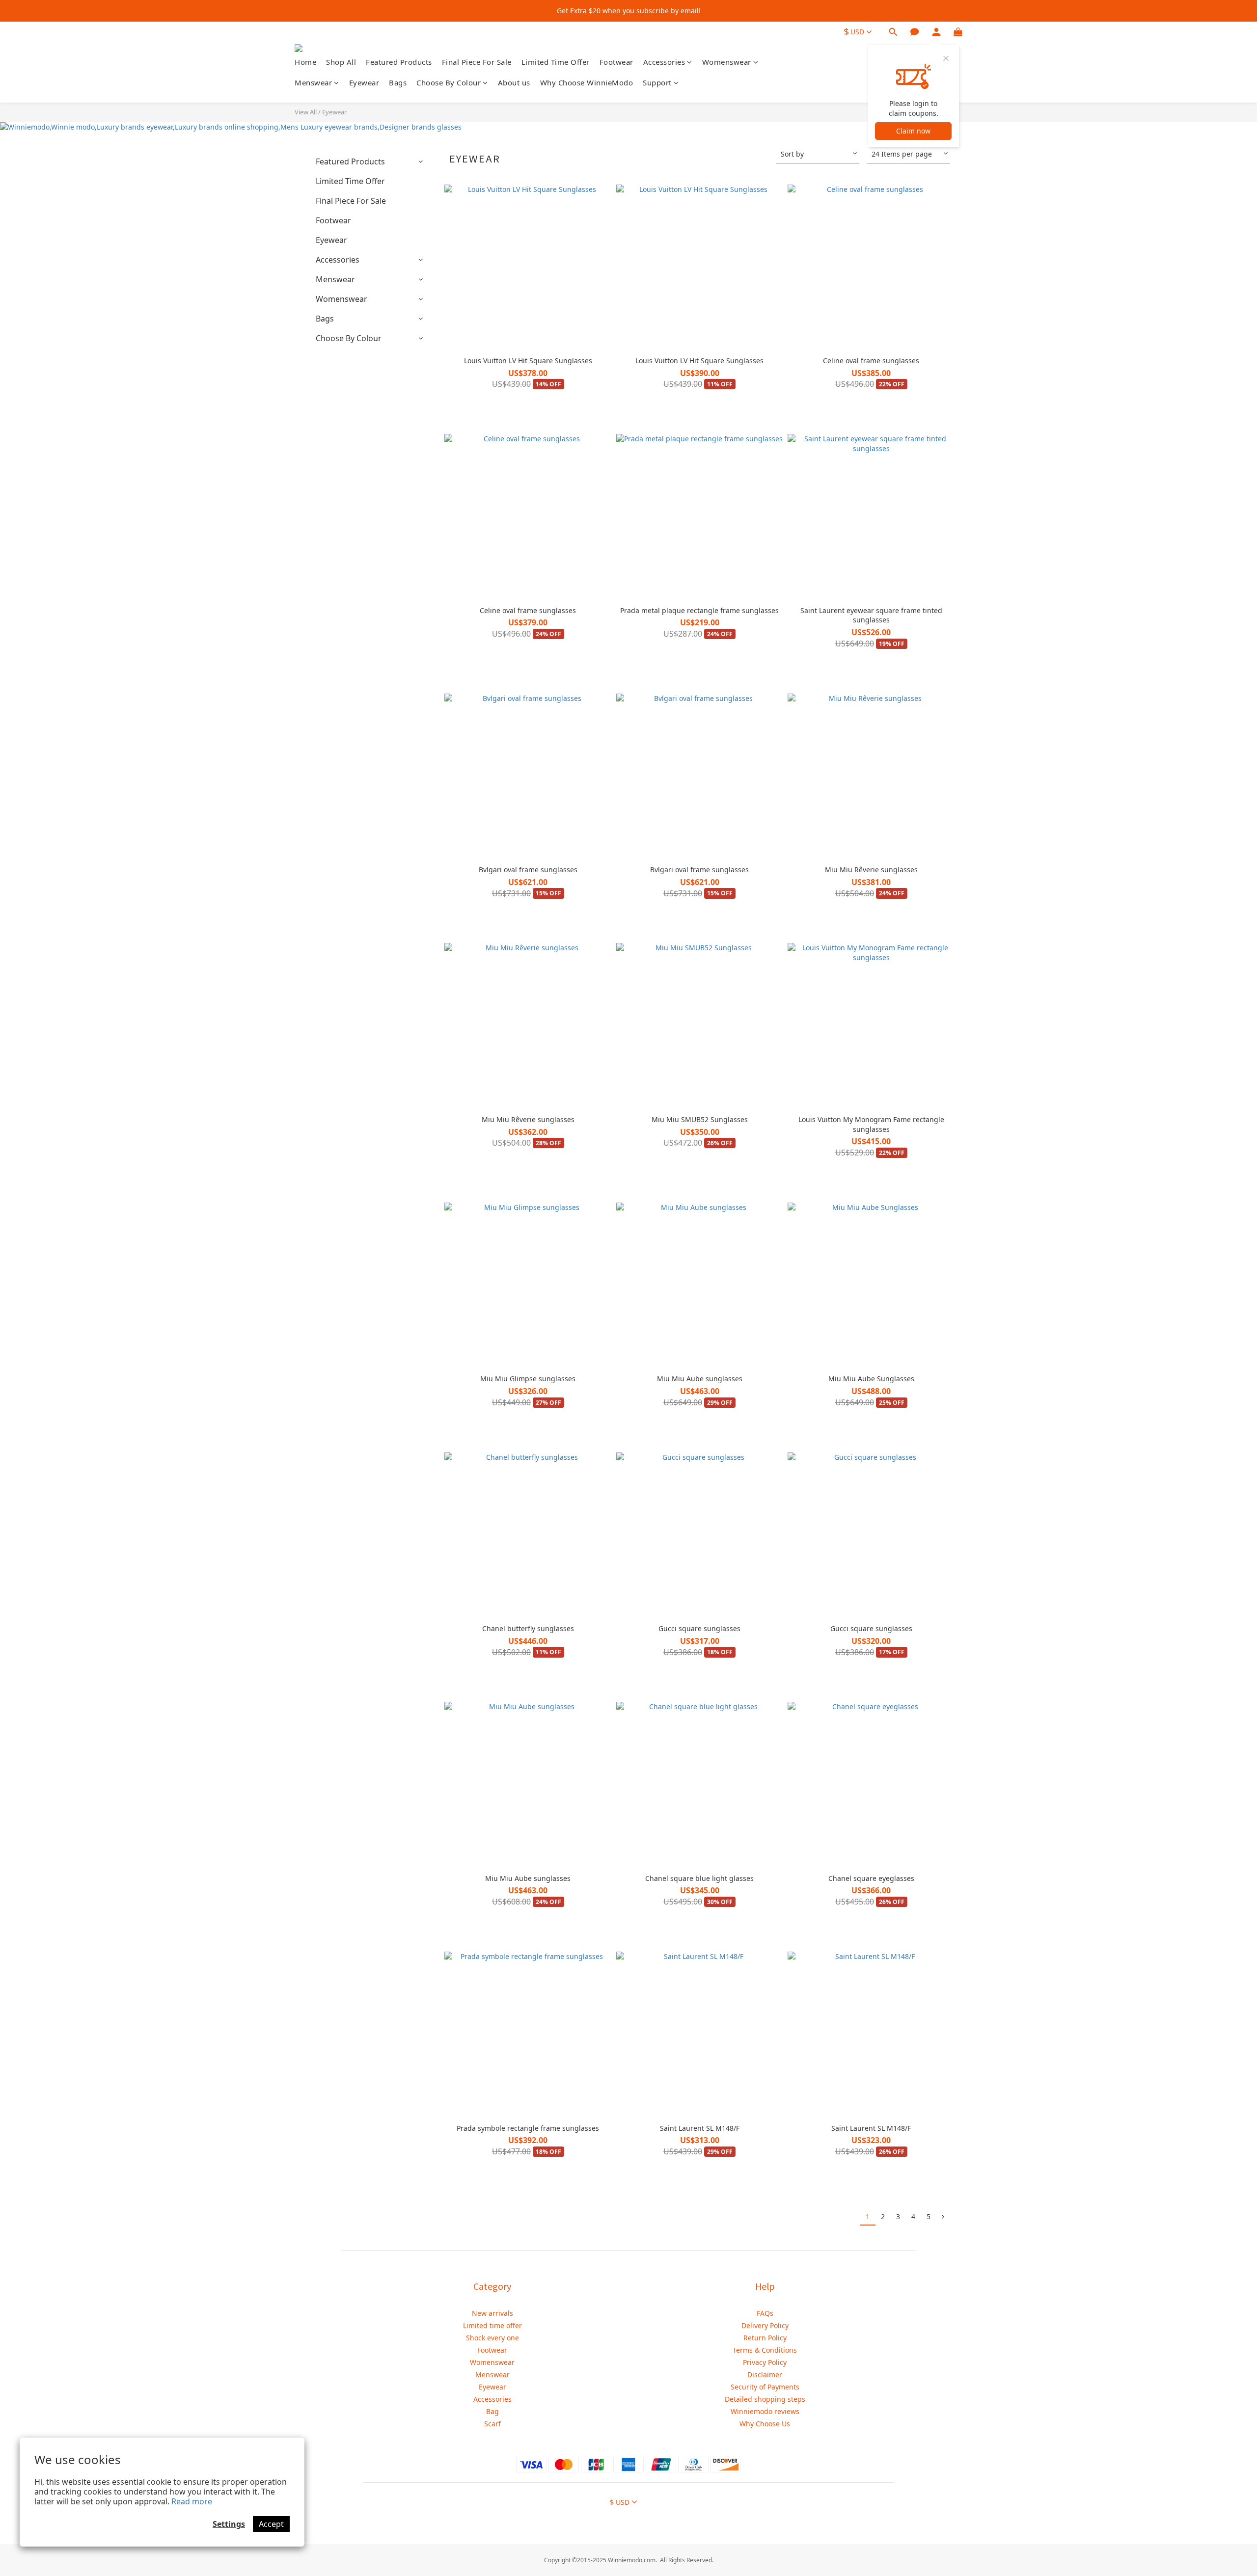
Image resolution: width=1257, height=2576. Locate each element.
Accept (271, 2524)
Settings (229, 2524)
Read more (192, 2501)
